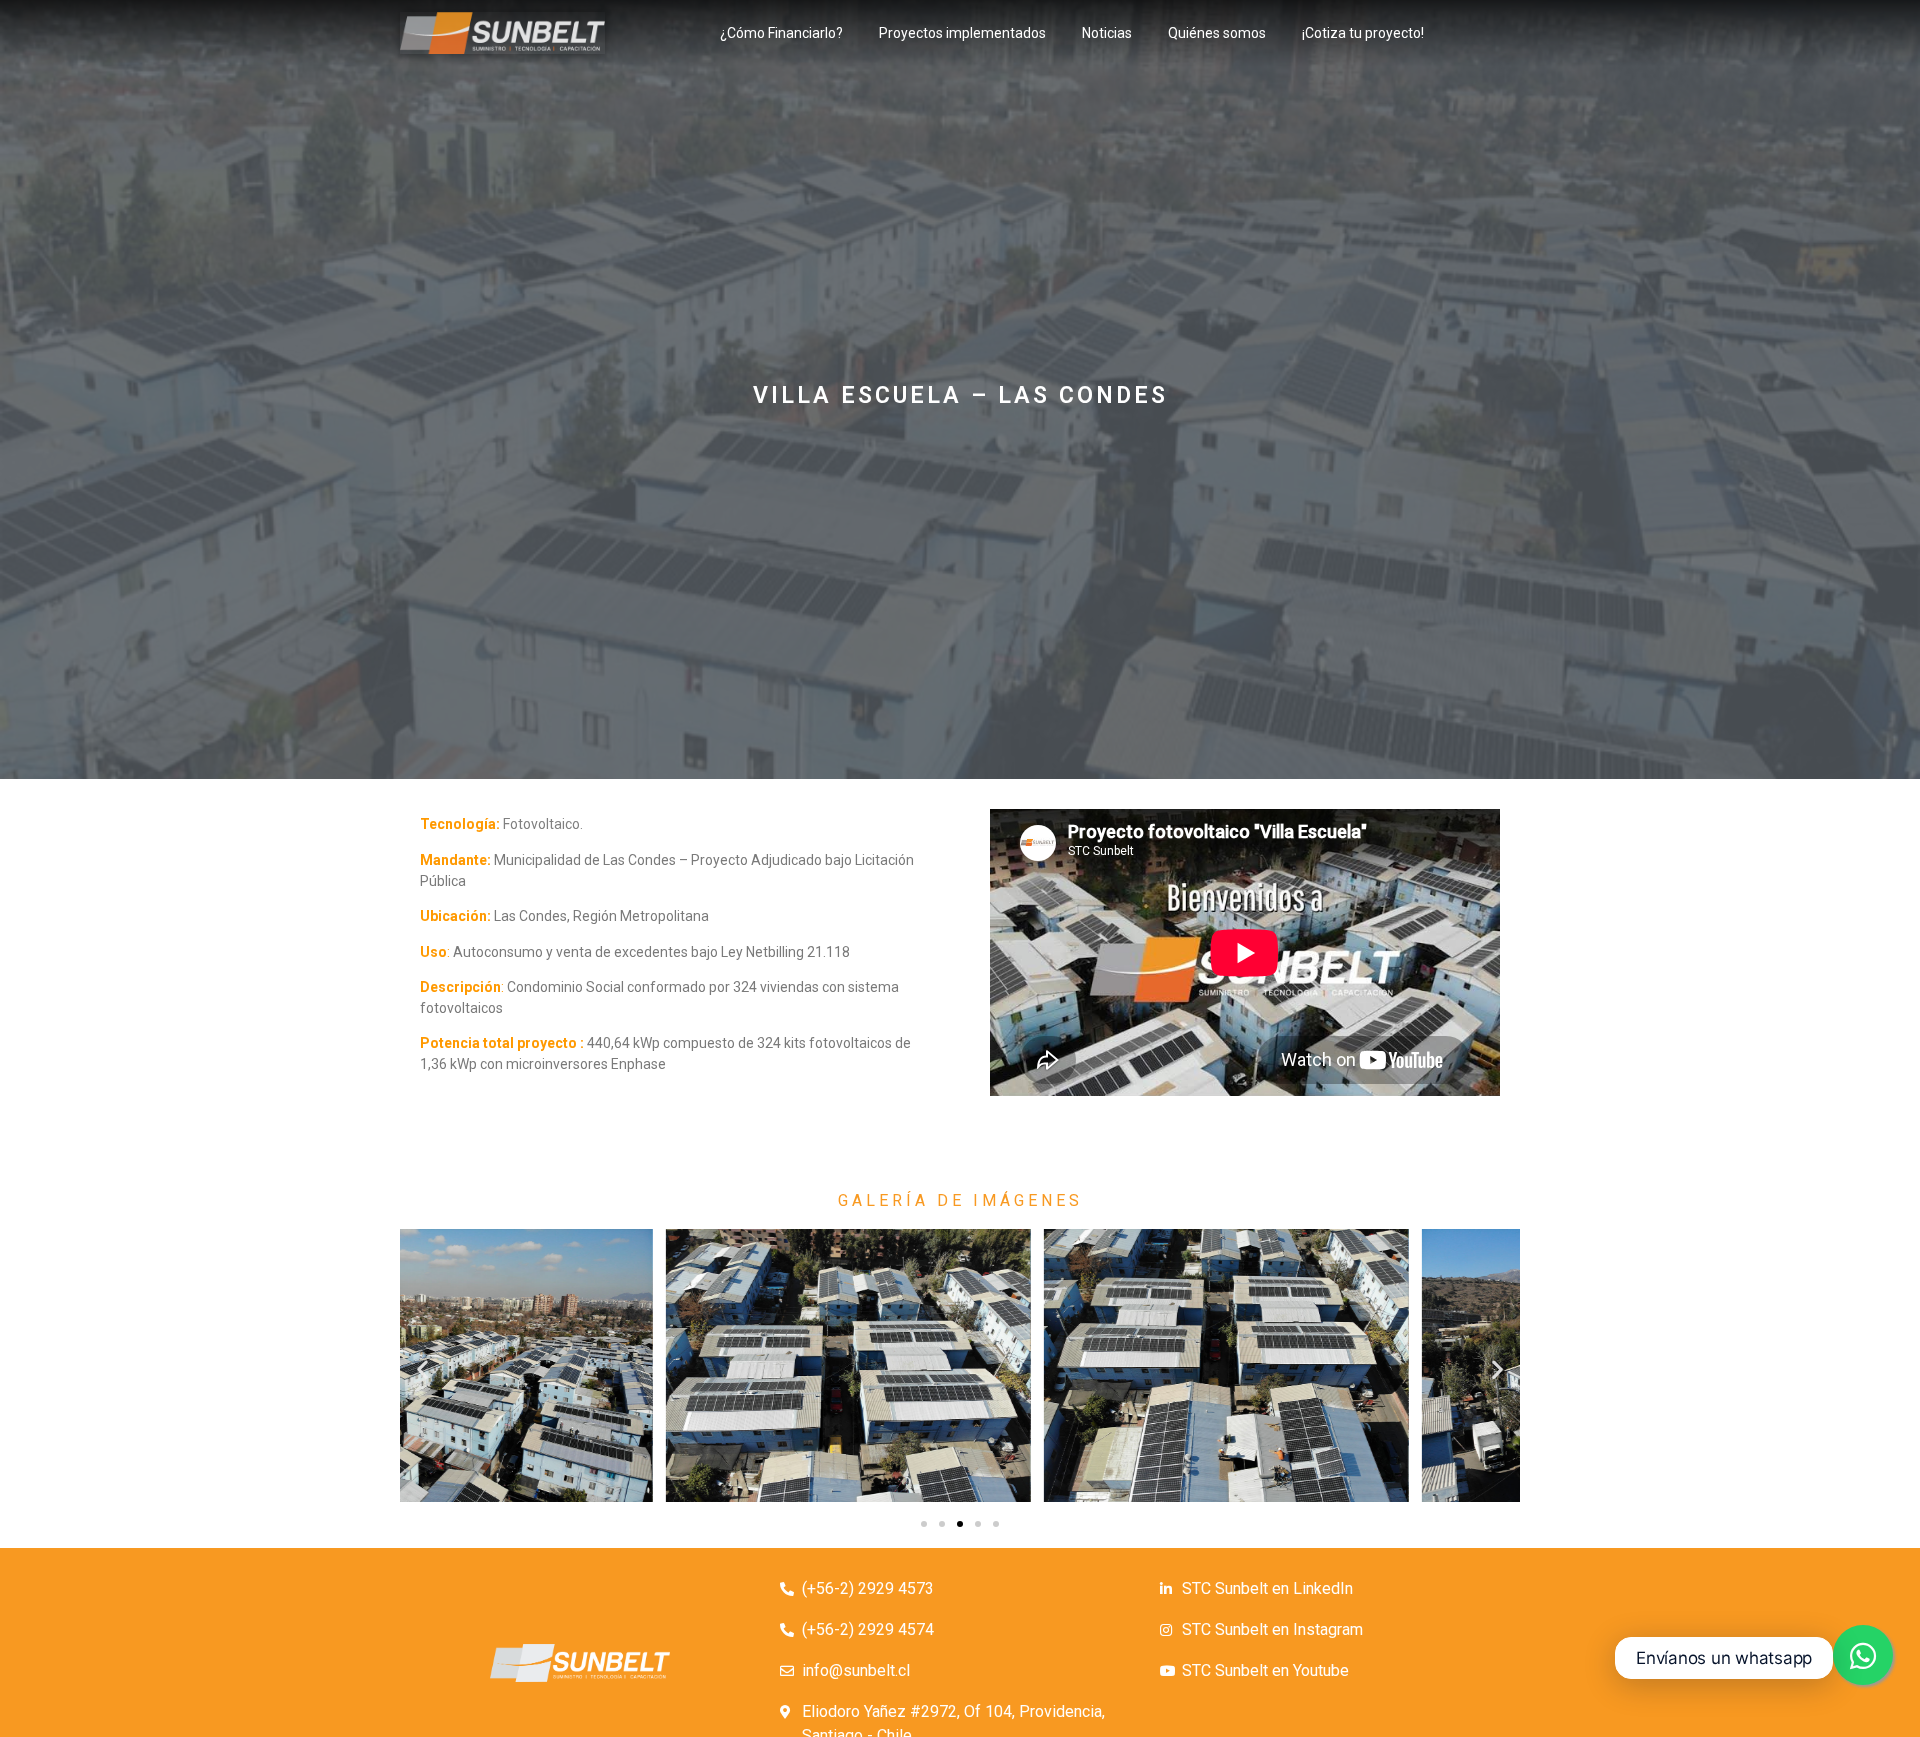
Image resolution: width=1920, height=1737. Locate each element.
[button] (924, 1524)
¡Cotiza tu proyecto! (1363, 33)
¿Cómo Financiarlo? (781, 33)
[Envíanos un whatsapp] (1863, 1655)
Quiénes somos (1217, 33)
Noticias (1107, 33)
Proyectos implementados (962, 33)
